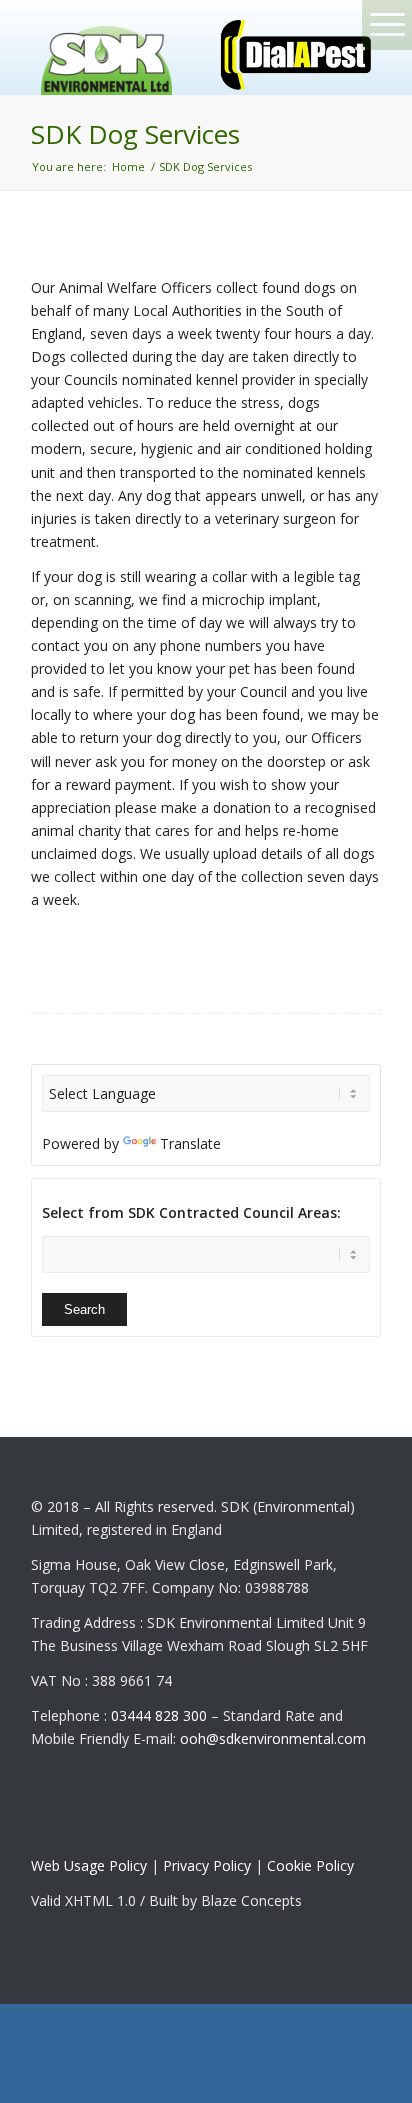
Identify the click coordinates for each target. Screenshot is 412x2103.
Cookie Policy (310, 1865)
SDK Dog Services (135, 134)
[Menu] (333, 53)
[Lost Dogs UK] (106, 56)
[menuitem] (333, 53)
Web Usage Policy (89, 1865)
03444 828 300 (159, 1715)
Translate (190, 1143)
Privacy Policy (207, 1865)
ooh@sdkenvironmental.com (273, 1738)
